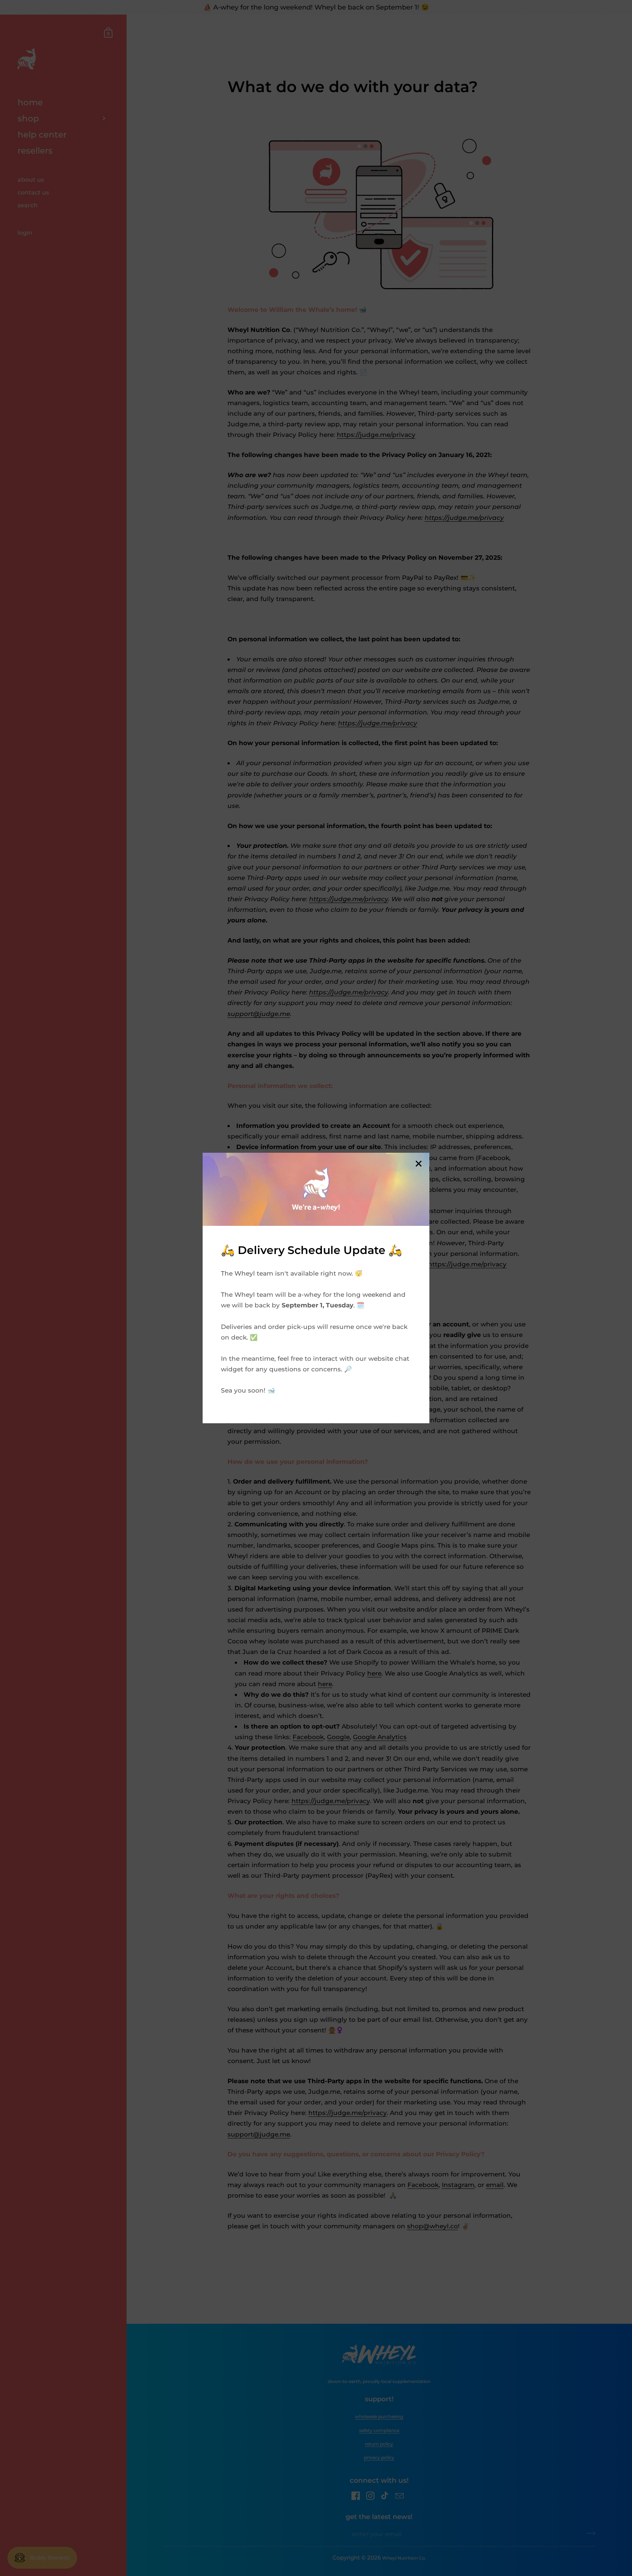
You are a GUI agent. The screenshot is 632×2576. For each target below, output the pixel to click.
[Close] (418, 1164)
